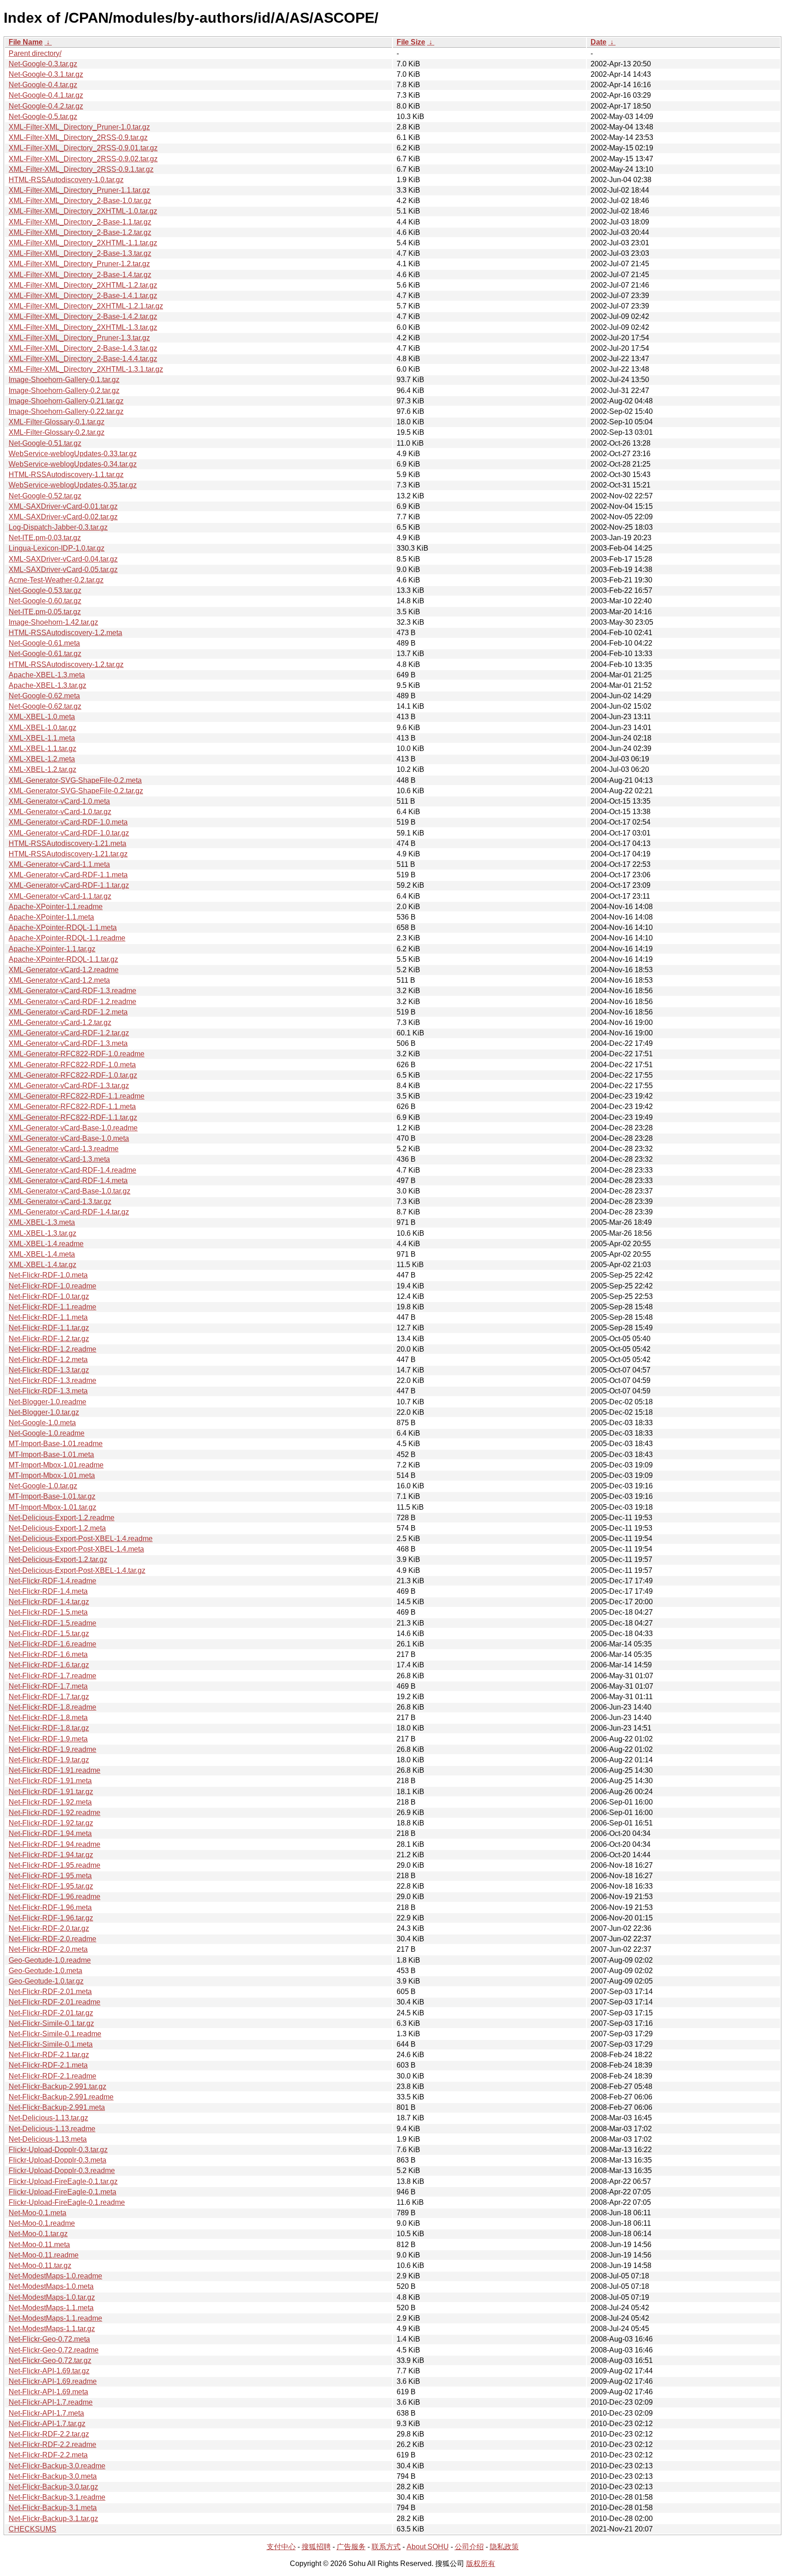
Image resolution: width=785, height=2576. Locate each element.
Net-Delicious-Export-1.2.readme (62, 1518)
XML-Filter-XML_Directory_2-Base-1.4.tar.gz (80, 275)
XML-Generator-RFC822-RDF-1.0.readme (77, 1054)
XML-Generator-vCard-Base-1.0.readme (73, 1128)
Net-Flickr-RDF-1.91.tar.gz (51, 1792)
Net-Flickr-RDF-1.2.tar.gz (49, 1339)
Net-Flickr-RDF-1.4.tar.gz (49, 1602)
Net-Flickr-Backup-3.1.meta (53, 2508)
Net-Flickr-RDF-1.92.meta (50, 1802)
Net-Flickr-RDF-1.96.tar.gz (51, 1918)
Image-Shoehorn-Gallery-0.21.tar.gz (66, 401)
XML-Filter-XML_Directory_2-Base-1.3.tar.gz (80, 253)
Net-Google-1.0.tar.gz (43, 1486)
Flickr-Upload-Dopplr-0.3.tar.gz (58, 2150)
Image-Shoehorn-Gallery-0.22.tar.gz (66, 411)
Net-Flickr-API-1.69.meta (48, 2392)
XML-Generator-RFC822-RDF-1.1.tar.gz (73, 1117)
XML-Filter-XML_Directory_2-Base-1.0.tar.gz (80, 201)
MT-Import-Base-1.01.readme (56, 1444)
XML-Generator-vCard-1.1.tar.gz (60, 896)
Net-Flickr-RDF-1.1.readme (52, 1307)
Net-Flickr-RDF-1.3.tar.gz (49, 1370)
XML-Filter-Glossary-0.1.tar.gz (57, 422)
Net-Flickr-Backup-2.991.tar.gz (57, 2086)
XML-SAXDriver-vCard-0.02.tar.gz (63, 517)
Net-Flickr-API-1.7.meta (46, 2413)
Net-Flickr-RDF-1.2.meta (48, 1360)
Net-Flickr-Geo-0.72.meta (49, 2339)
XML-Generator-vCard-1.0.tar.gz (60, 812)
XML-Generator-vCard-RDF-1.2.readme (72, 1002)
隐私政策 (504, 2547)
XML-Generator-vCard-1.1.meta (59, 864)
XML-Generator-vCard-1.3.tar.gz (60, 1201)
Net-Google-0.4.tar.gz (43, 85)
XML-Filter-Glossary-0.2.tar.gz (57, 432)
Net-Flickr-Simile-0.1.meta (51, 2044)
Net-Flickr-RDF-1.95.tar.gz (51, 1886)
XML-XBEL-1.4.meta (42, 1254)
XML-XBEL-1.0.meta (42, 717)
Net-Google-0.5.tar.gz (43, 117)
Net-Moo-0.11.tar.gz (40, 2265)
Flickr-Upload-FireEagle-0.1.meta (62, 2192)
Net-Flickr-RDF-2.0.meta (48, 1949)
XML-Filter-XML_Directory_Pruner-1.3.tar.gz (79, 338)
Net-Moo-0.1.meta (37, 2213)
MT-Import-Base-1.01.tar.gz (52, 1496)
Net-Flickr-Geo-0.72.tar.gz (50, 2360)
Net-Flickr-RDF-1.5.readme (52, 1623)
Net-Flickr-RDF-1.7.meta (48, 1686)
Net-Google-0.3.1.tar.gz (46, 74)
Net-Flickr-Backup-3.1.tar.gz (53, 2519)
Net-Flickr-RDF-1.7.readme (52, 1676)
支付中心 (281, 2547)
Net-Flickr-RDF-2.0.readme (52, 1939)
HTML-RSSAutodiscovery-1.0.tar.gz (66, 180)
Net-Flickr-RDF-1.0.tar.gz (49, 1296)
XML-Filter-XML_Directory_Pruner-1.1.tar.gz (79, 190)
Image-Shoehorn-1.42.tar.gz (53, 622)
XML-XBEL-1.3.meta (42, 1222)
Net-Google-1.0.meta (42, 1423)
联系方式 (386, 2547)
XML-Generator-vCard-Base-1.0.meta (69, 1138)
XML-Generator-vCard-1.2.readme (64, 970)
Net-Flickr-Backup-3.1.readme (57, 2497)
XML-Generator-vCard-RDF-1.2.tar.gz (69, 1033)
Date (599, 42)
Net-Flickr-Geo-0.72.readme (54, 2350)
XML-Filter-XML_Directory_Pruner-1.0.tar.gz (79, 127)
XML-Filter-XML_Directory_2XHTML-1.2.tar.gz (83, 285)
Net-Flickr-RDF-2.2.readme (52, 2444)
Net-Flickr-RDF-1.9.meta (48, 1739)
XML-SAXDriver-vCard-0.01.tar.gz (63, 506)
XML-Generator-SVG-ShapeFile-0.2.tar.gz (76, 791)
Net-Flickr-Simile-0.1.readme (55, 2034)
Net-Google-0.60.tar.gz (45, 601)
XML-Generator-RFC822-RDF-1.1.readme (77, 1096)
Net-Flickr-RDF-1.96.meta (50, 1907)
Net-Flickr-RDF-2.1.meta (48, 2065)
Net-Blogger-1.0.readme (47, 1402)
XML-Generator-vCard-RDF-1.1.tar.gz (69, 885)
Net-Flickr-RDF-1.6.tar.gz (49, 1665)
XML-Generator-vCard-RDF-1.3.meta (68, 1043)
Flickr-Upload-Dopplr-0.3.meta (57, 2160)
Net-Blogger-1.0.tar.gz (44, 1412)
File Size (411, 42)
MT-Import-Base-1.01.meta (51, 1455)
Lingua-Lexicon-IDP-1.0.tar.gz (57, 548)
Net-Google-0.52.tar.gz (45, 496)
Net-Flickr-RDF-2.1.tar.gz (49, 2055)
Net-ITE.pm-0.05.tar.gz (45, 612)
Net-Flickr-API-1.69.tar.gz (49, 2371)
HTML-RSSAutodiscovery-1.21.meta (67, 843)
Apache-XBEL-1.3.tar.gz (47, 685)
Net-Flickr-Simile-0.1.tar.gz (51, 2023)
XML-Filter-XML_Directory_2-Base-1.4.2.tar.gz (83, 316)
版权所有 (481, 2564)
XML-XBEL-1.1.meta (42, 738)
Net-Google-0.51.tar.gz (45, 443)
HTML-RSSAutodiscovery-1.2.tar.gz (66, 664)
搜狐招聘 (316, 2547)
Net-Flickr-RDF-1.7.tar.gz (49, 1697)
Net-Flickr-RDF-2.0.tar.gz (49, 1928)
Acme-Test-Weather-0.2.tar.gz (56, 580)
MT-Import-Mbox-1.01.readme (56, 1465)
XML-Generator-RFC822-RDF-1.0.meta (72, 1065)
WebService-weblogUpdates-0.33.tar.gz (73, 454)
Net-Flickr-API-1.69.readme (53, 2381)
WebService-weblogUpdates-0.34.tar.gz (73, 464)
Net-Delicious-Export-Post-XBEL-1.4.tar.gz (77, 1570)
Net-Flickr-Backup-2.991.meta (57, 2107)
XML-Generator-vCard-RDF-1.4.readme (72, 1170)
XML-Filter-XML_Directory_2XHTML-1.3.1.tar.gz (86, 369)
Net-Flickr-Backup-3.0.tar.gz (53, 2487)
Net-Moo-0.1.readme (42, 2223)
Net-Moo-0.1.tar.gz (38, 2234)
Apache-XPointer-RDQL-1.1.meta (63, 927)
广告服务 (351, 2547)
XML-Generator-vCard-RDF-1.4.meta (68, 1181)
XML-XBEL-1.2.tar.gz (42, 769)
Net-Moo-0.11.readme (44, 2255)
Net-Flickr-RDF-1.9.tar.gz (49, 1760)
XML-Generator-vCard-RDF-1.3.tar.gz (69, 1086)
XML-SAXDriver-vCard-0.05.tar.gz (63, 569)
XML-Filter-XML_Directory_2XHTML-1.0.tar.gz (83, 211)
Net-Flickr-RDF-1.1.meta (48, 1317)
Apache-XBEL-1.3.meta (47, 675)
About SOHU (428, 2547)
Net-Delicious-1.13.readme (52, 2129)
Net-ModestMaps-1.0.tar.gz (52, 2297)
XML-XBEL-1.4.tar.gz (42, 1265)
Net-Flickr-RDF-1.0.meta (48, 1275)
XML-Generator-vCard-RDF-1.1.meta (68, 875)
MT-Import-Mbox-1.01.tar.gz (52, 1507)
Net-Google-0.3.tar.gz (43, 64)
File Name (26, 42)
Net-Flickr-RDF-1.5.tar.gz (49, 1634)
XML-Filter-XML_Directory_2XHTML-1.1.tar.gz (83, 243)
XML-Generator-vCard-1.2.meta (59, 980)
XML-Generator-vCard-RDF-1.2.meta (68, 1012)
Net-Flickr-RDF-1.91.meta (50, 1781)
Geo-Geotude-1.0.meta (45, 1971)
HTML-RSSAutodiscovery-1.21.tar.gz (68, 854)
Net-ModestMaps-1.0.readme (55, 2276)
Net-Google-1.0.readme (47, 1433)
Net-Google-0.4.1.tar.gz (46, 95)
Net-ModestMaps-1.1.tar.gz (52, 2329)
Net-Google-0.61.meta (44, 643)
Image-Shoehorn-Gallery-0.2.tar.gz (64, 390)
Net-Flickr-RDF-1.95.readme (55, 1865)
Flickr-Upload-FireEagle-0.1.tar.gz (63, 2181)
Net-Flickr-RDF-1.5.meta (48, 1612)
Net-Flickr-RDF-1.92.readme (55, 1813)
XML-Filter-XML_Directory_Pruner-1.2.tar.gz (79, 264)
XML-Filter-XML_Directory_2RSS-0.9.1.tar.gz (81, 169)
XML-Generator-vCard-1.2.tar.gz (60, 1022)
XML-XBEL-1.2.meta (42, 759)
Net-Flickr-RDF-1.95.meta (50, 1876)
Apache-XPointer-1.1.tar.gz (52, 949)
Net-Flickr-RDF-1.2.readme (52, 1349)
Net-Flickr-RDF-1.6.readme (52, 1644)
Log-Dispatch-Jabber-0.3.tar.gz (58, 527)
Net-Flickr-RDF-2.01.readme (55, 2002)
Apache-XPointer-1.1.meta (51, 917)
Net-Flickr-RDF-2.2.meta (48, 2455)
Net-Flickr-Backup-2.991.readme (61, 2097)
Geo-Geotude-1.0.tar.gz (46, 1981)
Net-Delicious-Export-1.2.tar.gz (58, 1559)
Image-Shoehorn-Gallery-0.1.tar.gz (64, 380)
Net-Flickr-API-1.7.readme (51, 2402)
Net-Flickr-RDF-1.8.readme (52, 1707)
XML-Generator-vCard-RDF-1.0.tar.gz (69, 833)
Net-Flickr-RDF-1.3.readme (52, 1380)
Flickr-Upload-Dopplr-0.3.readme (62, 2171)
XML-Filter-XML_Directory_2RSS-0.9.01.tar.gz (83, 148)
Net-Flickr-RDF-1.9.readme (52, 1749)
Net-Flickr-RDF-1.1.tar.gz (49, 1328)
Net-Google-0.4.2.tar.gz (46, 106)
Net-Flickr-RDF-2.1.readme (52, 2076)
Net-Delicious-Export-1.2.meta (57, 1528)
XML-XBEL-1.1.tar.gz (42, 748)
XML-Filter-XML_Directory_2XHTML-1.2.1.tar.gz (86, 306)
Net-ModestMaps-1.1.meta (51, 2308)
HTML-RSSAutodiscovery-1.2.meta (65, 633)
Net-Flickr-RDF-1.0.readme (52, 1286)
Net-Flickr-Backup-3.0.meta (53, 2476)
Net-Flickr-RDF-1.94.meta (50, 1833)
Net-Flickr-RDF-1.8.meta (48, 1718)
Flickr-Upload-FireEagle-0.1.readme (67, 2202)
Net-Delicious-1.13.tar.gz (48, 2118)
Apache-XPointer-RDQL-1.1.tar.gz (63, 959)
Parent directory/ (35, 53)
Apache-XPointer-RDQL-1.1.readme (67, 938)
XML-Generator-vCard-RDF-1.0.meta (68, 822)
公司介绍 (469, 2547)
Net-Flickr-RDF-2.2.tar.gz (49, 2434)
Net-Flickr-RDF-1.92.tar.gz (51, 1823)
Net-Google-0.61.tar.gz (45, 654)
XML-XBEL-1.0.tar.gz (42, 728)
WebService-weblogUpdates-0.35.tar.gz (73, 485)
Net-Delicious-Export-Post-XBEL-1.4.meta (76, 1549)
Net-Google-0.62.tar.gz (45, 706)
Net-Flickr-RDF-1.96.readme (55, 1897)
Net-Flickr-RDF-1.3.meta (48, 1391)
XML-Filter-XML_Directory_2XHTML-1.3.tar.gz (83, 327)
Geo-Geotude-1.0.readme (50, 1960)
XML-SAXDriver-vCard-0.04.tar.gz (63, 559)
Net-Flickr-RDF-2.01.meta (50, 1992)
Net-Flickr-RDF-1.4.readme (52, 1581)
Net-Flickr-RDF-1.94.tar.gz (51, 1855)
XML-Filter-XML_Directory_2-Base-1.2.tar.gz (80, 232)
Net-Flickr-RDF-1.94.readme (55, 1844)
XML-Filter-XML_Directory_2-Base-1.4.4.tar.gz (83, 359)
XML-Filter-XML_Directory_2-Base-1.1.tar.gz (80, 222)
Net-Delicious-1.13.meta (48, 2139)
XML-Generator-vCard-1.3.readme (64, 1149)
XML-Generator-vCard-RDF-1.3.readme (72, 991)
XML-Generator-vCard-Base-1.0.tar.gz (70, 1191)
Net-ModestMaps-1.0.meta (51, 2286)
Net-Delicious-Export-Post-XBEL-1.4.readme (81, 1539)
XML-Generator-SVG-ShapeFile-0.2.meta (75, 780)
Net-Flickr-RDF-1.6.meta (48, 1654)
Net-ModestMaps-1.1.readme (55, 2318)
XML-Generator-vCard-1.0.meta (59, 801)
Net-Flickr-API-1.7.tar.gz (47, 2424)
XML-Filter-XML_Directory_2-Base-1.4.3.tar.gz (83, 348)
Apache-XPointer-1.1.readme (56, 907)
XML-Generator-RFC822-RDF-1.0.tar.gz (73, 1075)
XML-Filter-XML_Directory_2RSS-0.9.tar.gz (78, 137)
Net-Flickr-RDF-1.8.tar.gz (49, 1728)
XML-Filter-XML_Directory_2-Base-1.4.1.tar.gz (83, 296)
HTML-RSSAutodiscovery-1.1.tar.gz (66, 475)
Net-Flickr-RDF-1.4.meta (48, 1591)
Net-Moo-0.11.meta (39, 2245)
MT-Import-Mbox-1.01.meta (52, 1475)
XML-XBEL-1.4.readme (46, 1244)
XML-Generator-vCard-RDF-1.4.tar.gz (69, 1212)
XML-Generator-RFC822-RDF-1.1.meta (72, 1106)
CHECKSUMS (32, 2529)
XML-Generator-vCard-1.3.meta (59, 1159)
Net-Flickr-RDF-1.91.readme (55, 1770)
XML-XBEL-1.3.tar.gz (42, 1233)
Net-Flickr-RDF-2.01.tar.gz (51, 2013)
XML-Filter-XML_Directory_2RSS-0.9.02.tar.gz (83, 159)
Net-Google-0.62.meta (44, 696)
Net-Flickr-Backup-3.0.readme (57, 2466)
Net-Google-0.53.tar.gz (45, 590)
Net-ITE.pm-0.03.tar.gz (45, 538)
